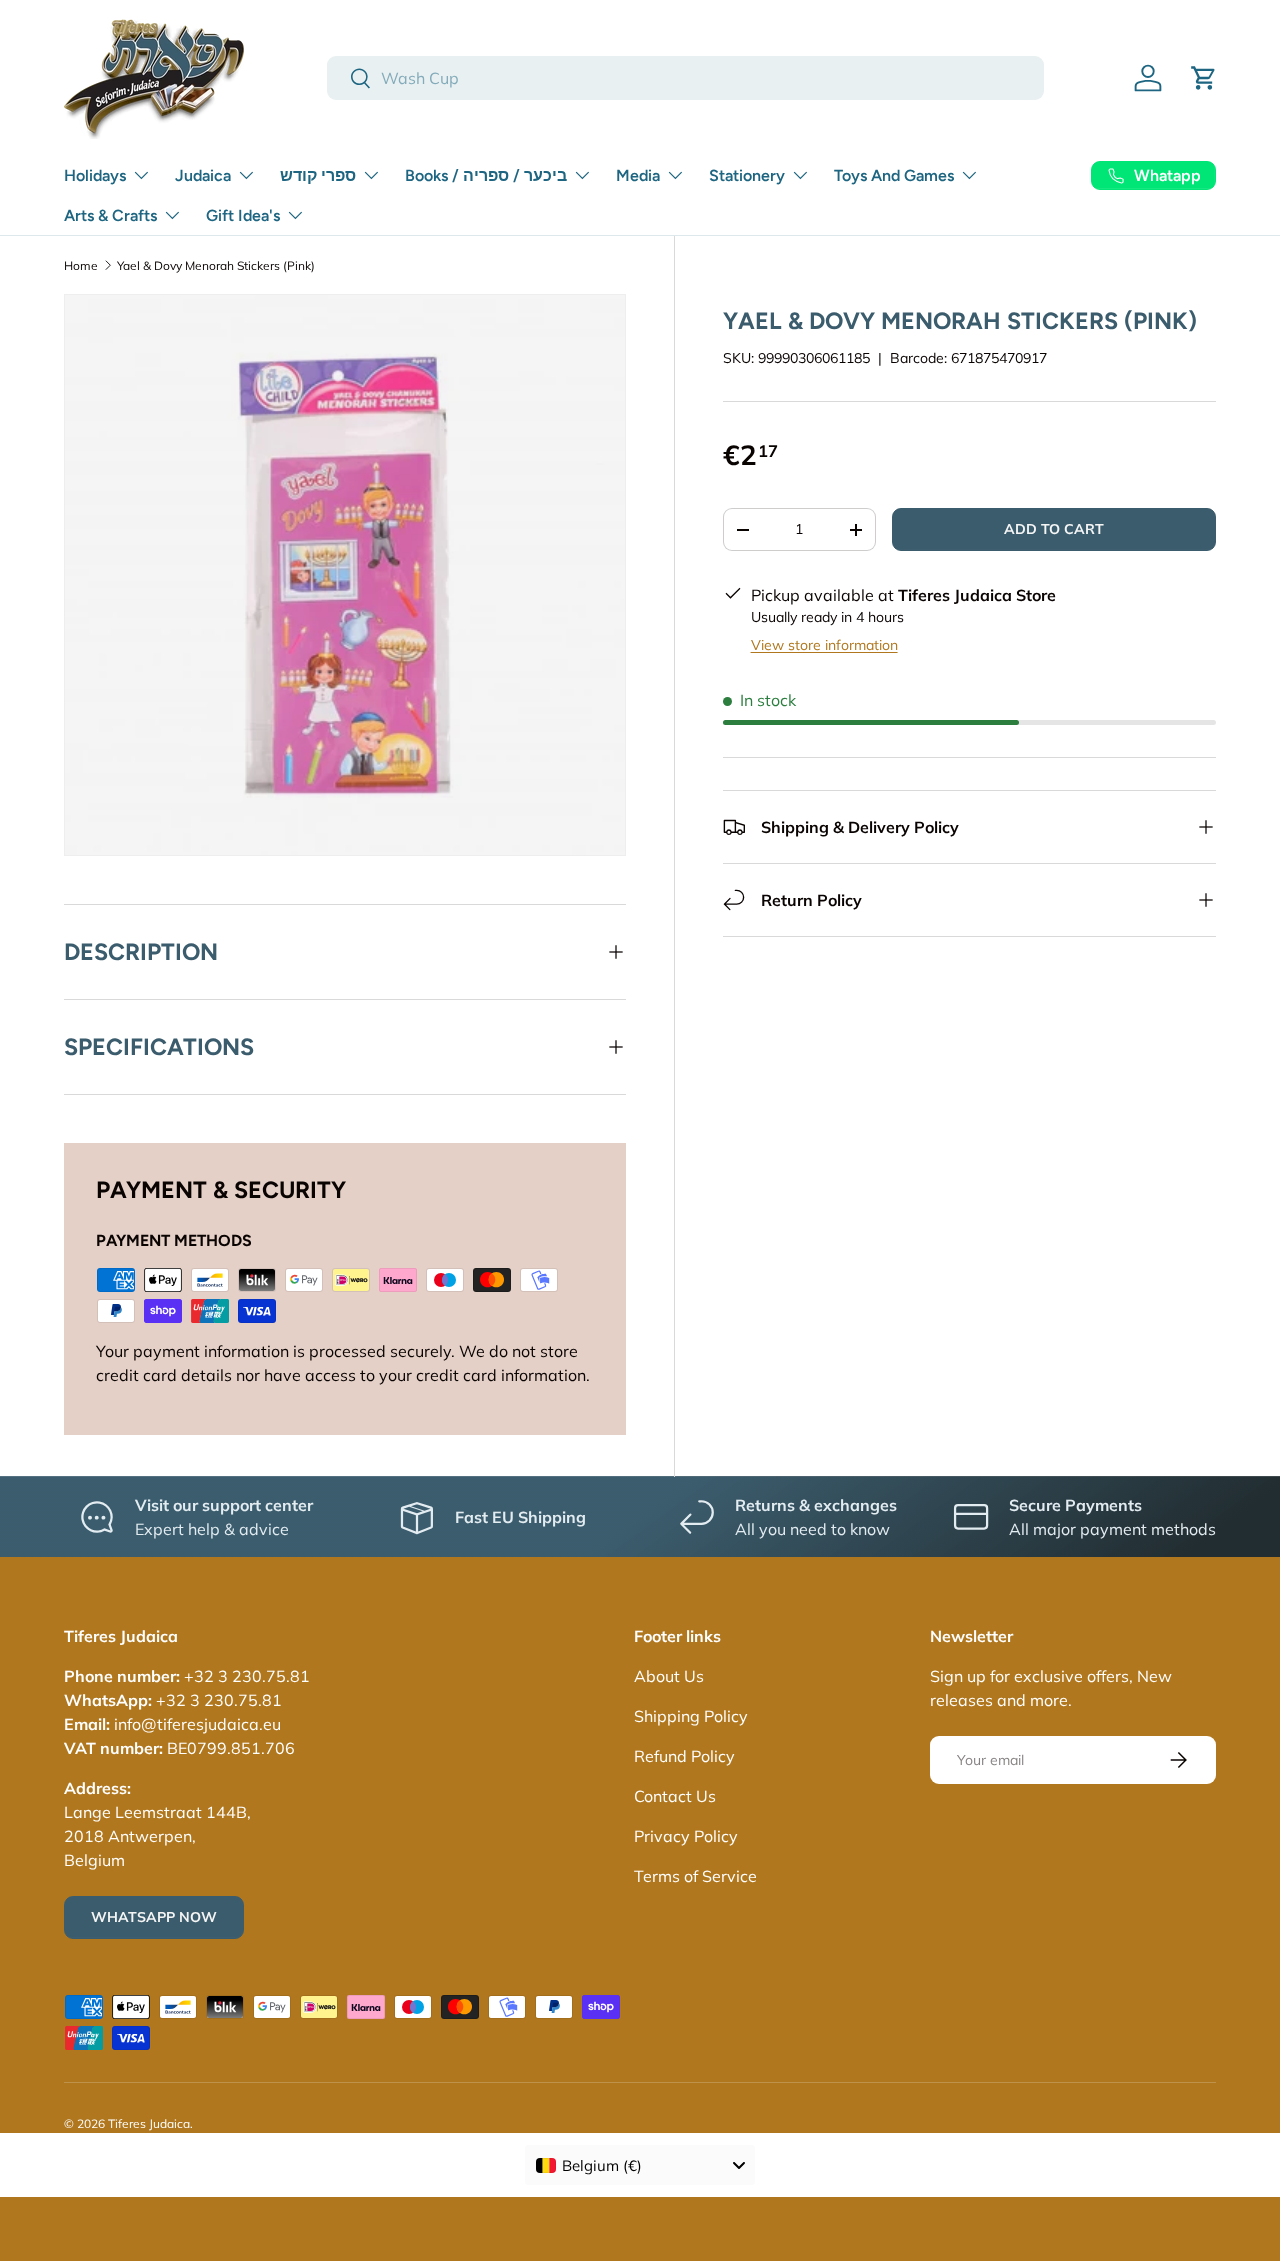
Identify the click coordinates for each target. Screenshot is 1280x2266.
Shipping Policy (691, 1716)
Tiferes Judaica (149, 2123)
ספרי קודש (318, 175)
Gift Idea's (243, 215)
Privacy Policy (686, 1836)
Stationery (747, 175)
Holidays (95, 175)
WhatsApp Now (154, 1917)
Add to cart (1054, 529)
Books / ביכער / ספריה (486, 175)
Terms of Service (695, 1876)
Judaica (203, 175)
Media (638, 175)
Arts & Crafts (110, 215)
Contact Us (675, 1796)
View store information (824, 645)
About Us (669, 1676)
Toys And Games (894, 175)
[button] (1204, 78)
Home (81, 265)
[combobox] (685, 78)
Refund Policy (684, 1756)
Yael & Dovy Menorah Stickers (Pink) (216, 265)
